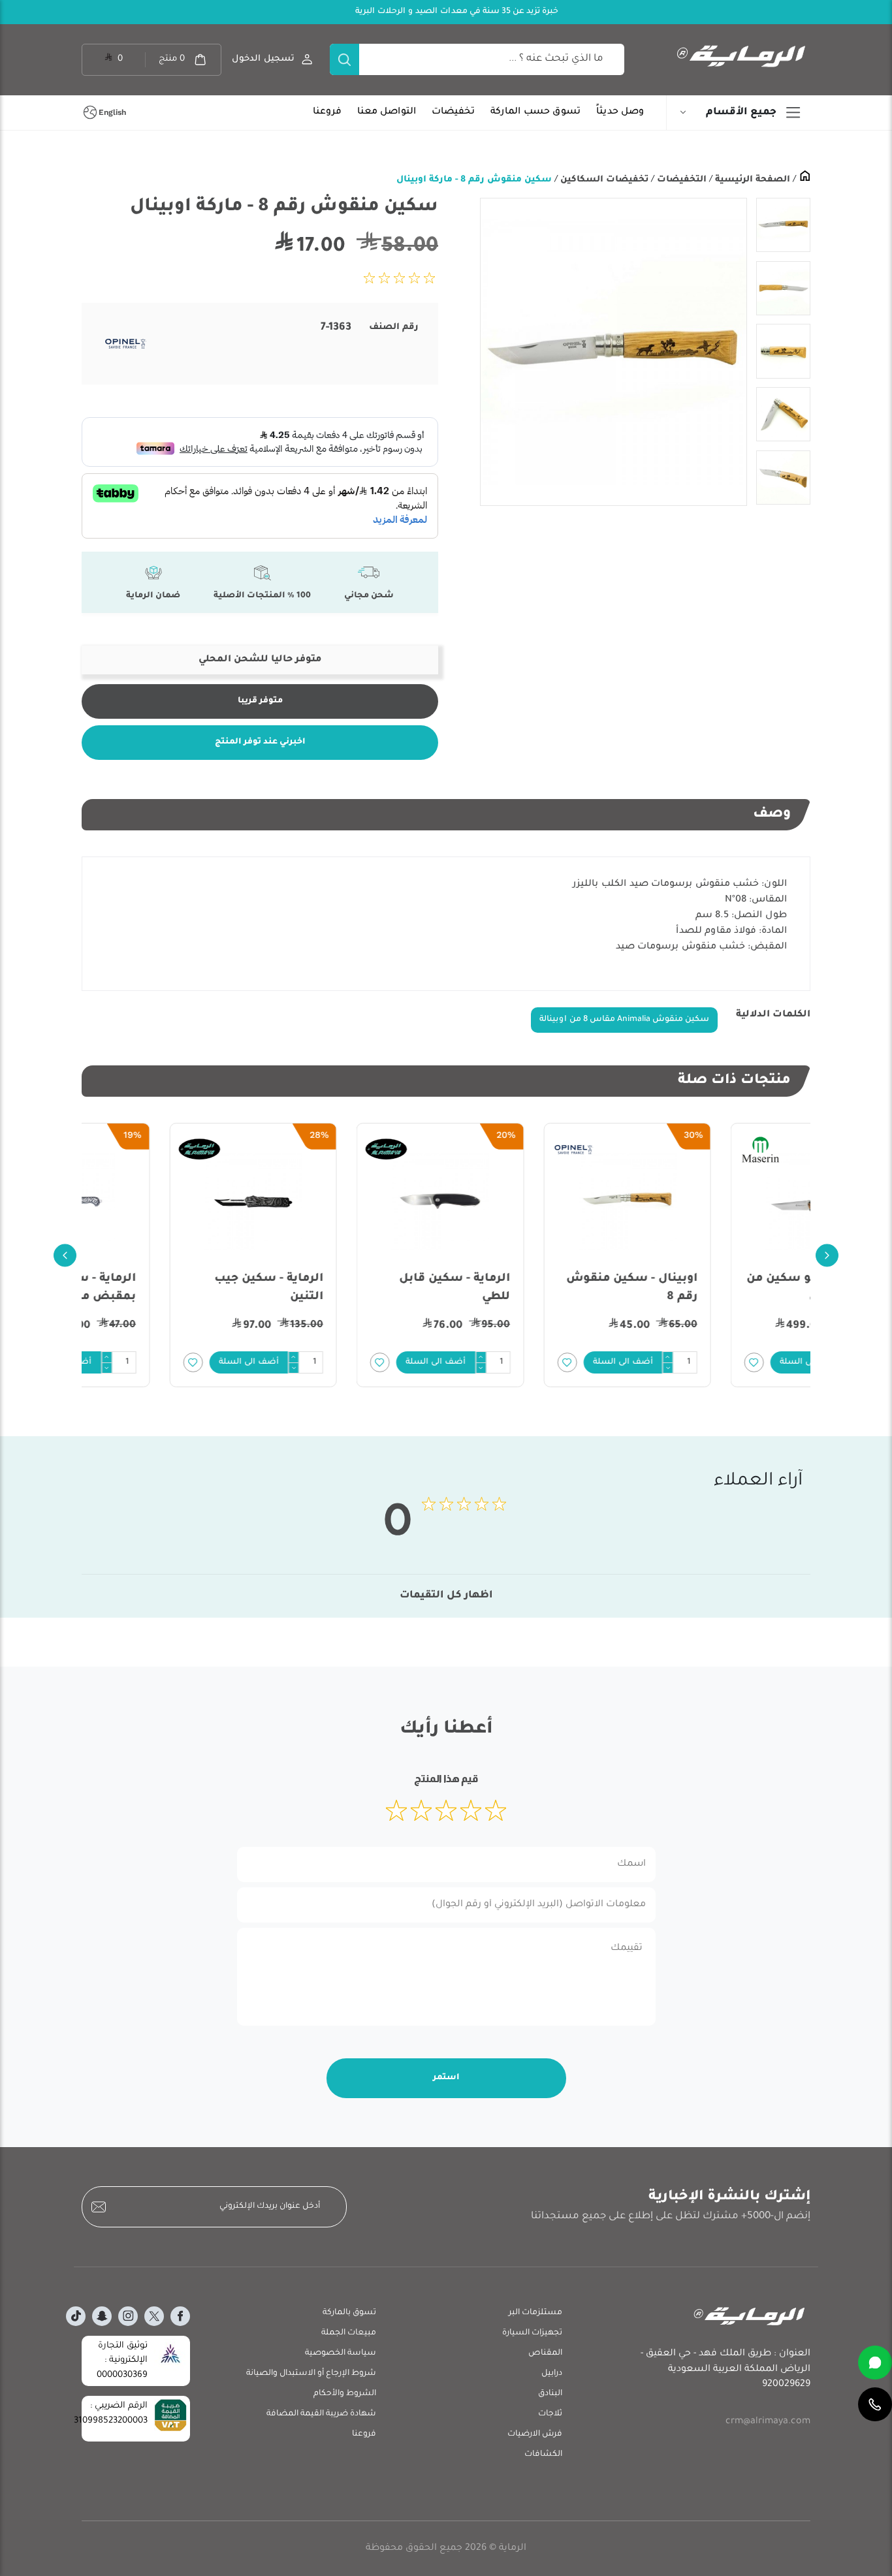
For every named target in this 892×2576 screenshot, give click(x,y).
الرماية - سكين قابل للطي (554, 1288)
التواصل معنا (387, 112)
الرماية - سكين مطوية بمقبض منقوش (175, 1288)
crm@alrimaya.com (768, 2422)
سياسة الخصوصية (341, 2353)
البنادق (550, 2394)
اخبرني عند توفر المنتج (260, 742)
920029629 (786, 2385)
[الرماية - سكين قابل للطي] (540, 1201)
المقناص (545, 2353)
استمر (446, 2078)
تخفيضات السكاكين (603, 180)
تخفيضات (453, 112)
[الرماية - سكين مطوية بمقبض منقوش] (166, 1201)
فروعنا (327, 112)
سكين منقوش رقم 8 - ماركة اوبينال (474, 180)
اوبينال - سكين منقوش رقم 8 (731, 1288)
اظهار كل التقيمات (446, 1596)
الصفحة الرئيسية (751, 180)
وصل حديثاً (620, 112)
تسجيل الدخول (263, 59)
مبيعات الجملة (349, 2333)
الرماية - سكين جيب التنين (368, 1288)
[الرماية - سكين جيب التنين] (353, 1201)
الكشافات (543, 2455)
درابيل (552, 2374)
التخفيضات (680, 180)
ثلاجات (550, 2414)
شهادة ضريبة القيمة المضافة (321, 2414)
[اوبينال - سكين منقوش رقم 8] (727, 1201)
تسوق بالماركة (349, 2313)
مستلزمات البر (535, 2313)
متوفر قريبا (260, 701)
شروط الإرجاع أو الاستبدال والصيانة (311, 2374)
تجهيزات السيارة (532, 2333)
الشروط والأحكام (345, 2394)
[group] (613, 352)
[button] (723, 1362)
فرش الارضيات (535, 2434)
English (112, 112)
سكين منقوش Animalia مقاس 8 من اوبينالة (624, 1020)
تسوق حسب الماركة (535, 112)
